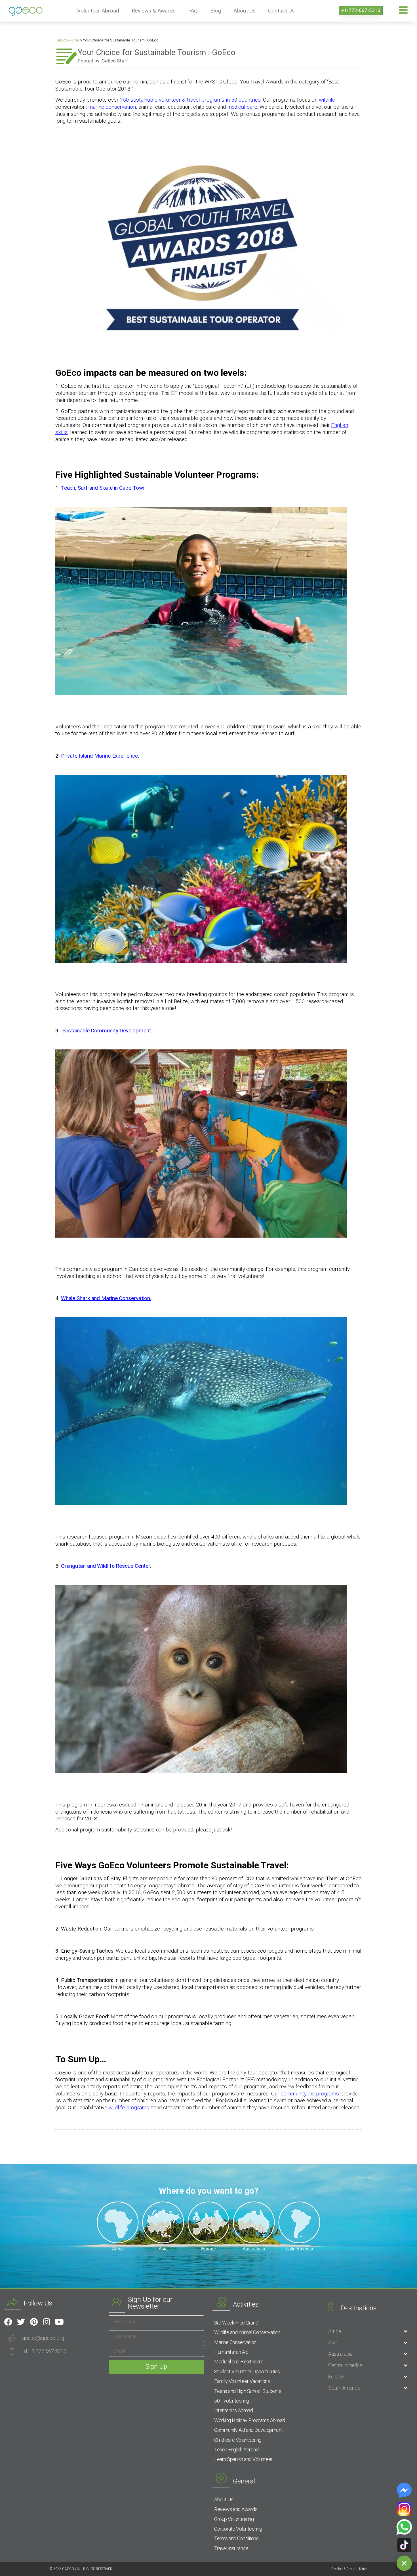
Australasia (340, 2354)
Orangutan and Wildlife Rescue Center (106, 1566)
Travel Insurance (231, 2548)
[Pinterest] (34, 2322)
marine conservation (112, 107)
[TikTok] (404, 2545)
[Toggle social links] (404, 2563)
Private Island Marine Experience (99, 756)
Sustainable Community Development (107, 1031)
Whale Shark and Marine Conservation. (106, 1298)
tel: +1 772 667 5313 (44, 2351)
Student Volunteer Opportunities (247, 2371)
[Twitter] (21, 2322)
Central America (345, 2365)
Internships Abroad (233, 2410)
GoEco (62, 40)
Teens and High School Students (248, 2391)
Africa (335, 2331)
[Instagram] (47, 2322)
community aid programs (310, 2094)
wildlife (327, 100)
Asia (333, 2343)
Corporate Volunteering (238, 2529)
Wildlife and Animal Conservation (247, 2332)
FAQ (193, 11)
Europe (336, 2377)
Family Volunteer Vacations (242, 2381)
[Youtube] (59, 2322)
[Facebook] (8, 2322)
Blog (216, 11)
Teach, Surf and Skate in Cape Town (103, 488)
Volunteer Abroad (98, 11)
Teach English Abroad (236, 2450)
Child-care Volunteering (238, 2440)
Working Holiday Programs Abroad (250, 2420)
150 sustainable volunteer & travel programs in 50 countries (190, 100)
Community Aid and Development (248, 2430)
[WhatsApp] (404, 2527)
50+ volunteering (231, 2401)
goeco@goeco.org (43, 2338)
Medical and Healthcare (239, 2362)
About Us (245, 11)
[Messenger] (404, 2491)
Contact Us (281, 11)
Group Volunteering (234, 2519)
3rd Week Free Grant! (236, 2323)
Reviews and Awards (236, 2509)
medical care (242, 107)
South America (344, 2388)
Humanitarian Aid (231, 2352)
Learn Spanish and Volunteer (243, 2459)
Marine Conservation (235, 2342)
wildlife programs (129, 2107)
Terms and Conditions (236, 2538)
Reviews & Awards (154, 11)
